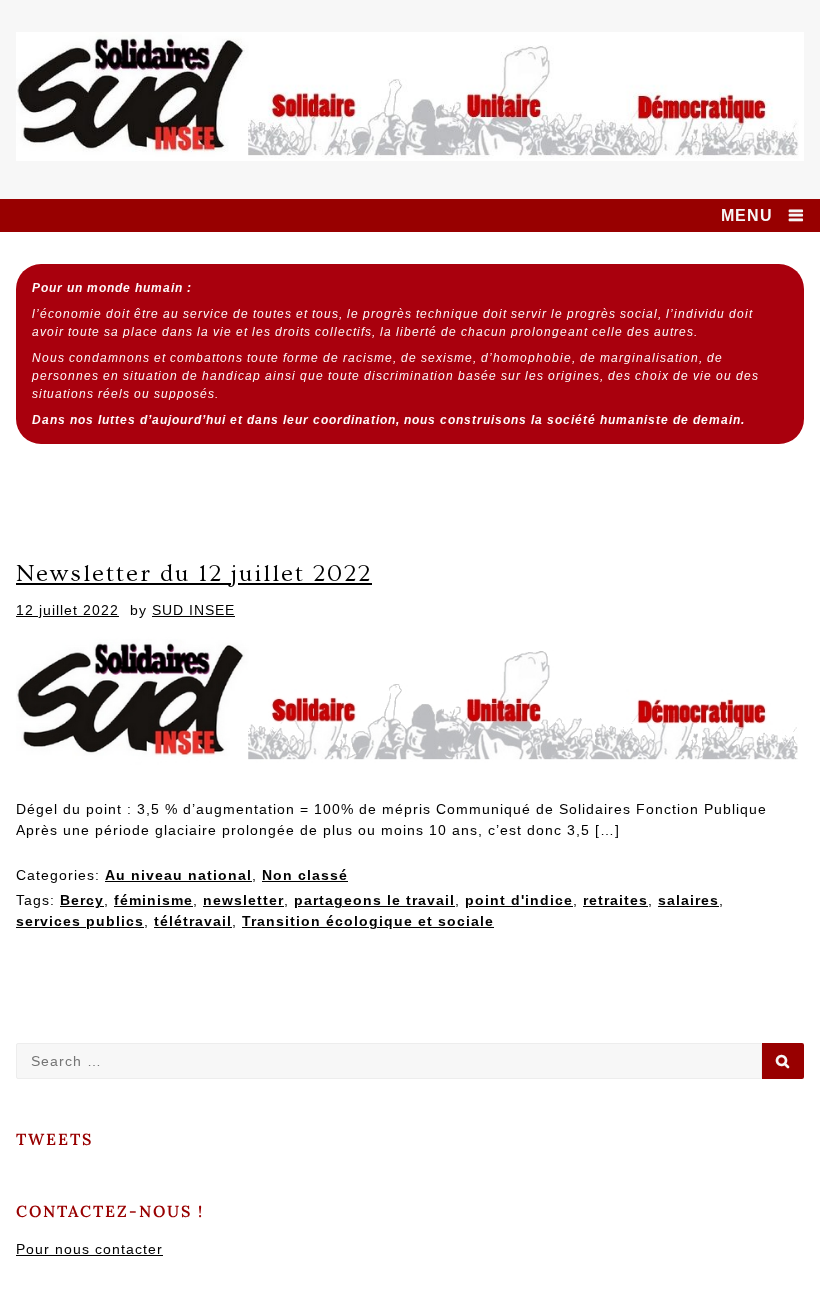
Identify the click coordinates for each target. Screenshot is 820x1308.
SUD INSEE (193, 610)
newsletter (243, 900)
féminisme (153, 900)
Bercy (82, 900)
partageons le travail (374, 900)
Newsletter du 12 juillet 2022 (194, 573)
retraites (615, 900)
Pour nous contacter (89, 1249)
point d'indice (519, 900)
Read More (82, 982)
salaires (688, 900)
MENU (747, 215)
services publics (80, 921)
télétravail (193, 921)
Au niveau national (178, 875)
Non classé (305, 875)
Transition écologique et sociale (368, 921)
